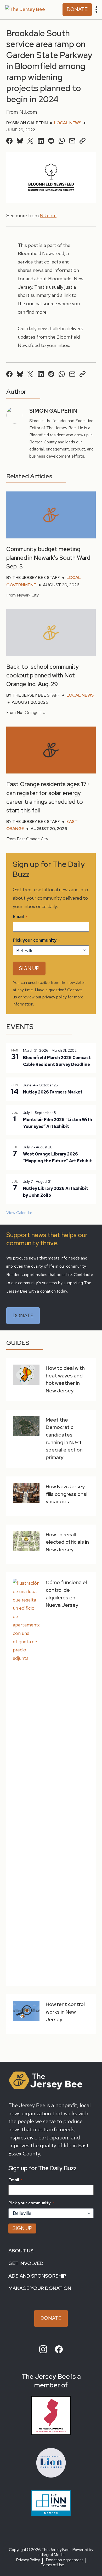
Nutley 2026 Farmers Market (53, 1092)
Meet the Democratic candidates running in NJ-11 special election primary (64, 1439)
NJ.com (48, 216)
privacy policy (55, 997)
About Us (21, 2251)
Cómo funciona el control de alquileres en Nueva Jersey (66, 1594)
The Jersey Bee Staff (36, 577)
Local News (68, 123)
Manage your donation (40, 2288)
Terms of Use (52, 2565)
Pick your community (36, 940)
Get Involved (26, 2263)
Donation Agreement (64, 2560)
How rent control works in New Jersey (65, 2012)
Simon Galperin (30, 123)
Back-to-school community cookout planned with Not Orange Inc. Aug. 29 (42, 675)
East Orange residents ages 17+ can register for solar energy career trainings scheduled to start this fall (48, 797)
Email (20, 916)
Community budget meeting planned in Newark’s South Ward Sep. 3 (48, 558)
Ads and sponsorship (37, 2276)
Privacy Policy (28, 2560)
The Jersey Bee (56, 2550)
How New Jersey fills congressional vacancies (67, 1494)
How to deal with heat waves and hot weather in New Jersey (65, 1379)
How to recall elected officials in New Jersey (67, 1542)
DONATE (23, 1316)
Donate (77, 9)
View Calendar (19, 1213)
